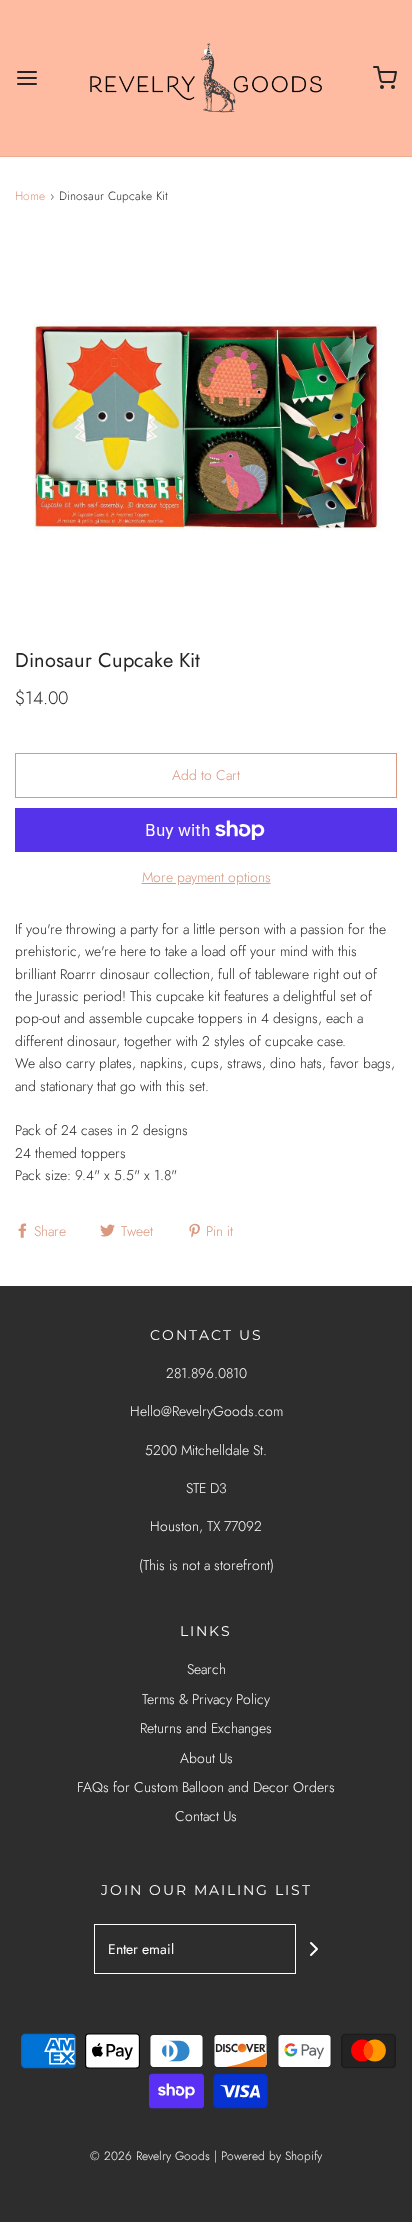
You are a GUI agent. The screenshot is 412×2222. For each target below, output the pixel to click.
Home (30, 196)
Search (206, 1669)
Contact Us (206, 1816)
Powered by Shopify (271, 2156)
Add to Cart (206, 775)
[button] (206, 427)
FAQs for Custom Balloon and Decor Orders (206, 1787)
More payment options (206, 877)
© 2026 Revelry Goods (150, 2156)
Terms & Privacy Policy (206, 1699)
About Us (206, 1758)
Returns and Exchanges (206, 1728)
